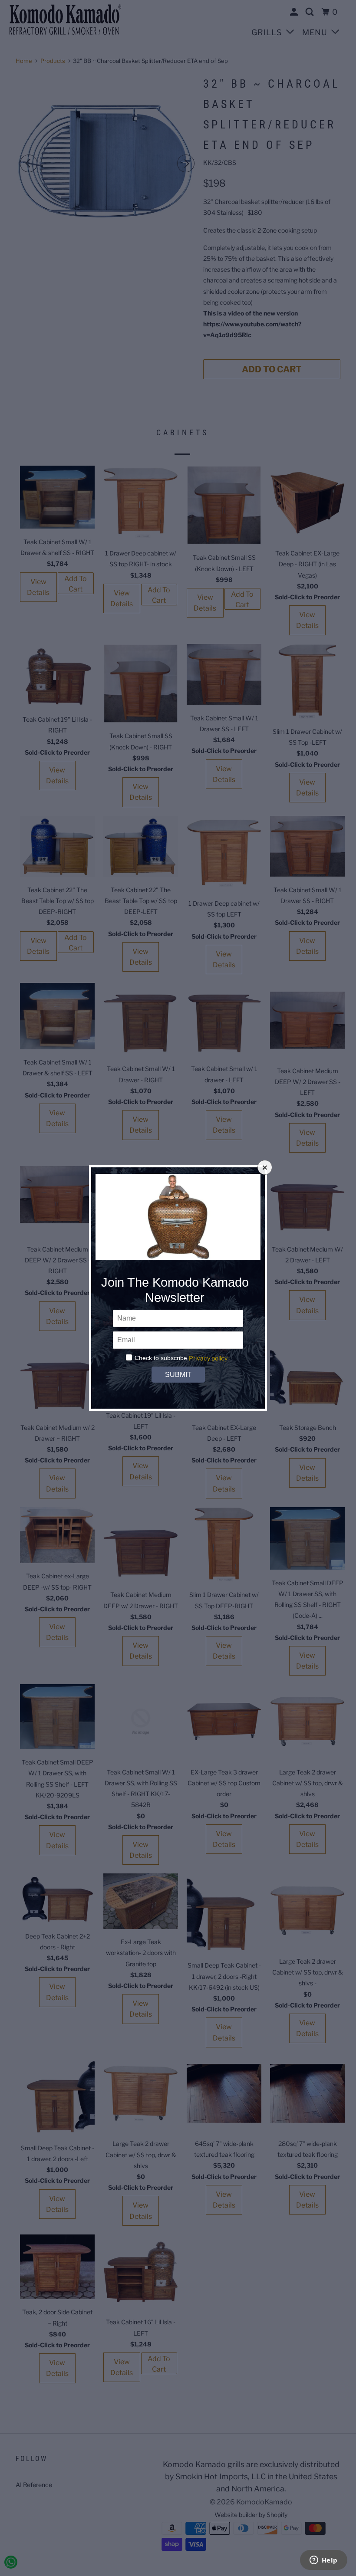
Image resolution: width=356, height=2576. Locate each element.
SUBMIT (178, 1375)
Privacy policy (208, 1358)
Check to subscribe (161, 1358)
